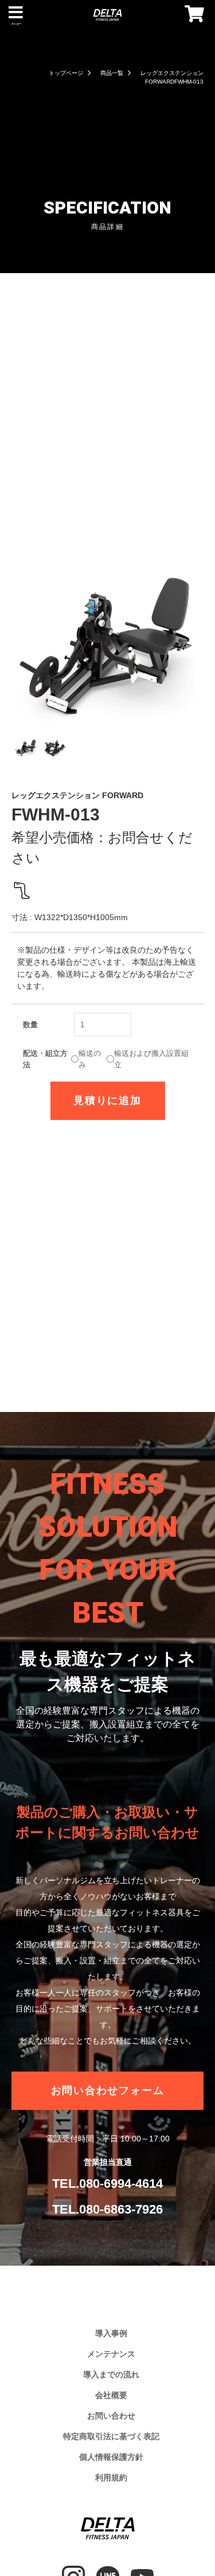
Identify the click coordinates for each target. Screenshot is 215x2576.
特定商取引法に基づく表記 (111, 2436)
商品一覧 (112, 73)
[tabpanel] (107, 627)
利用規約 (111, 2478)
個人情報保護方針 (111, 2457)
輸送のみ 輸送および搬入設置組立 (106, 1059)
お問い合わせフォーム (108, 2090)
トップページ (66, 73)
